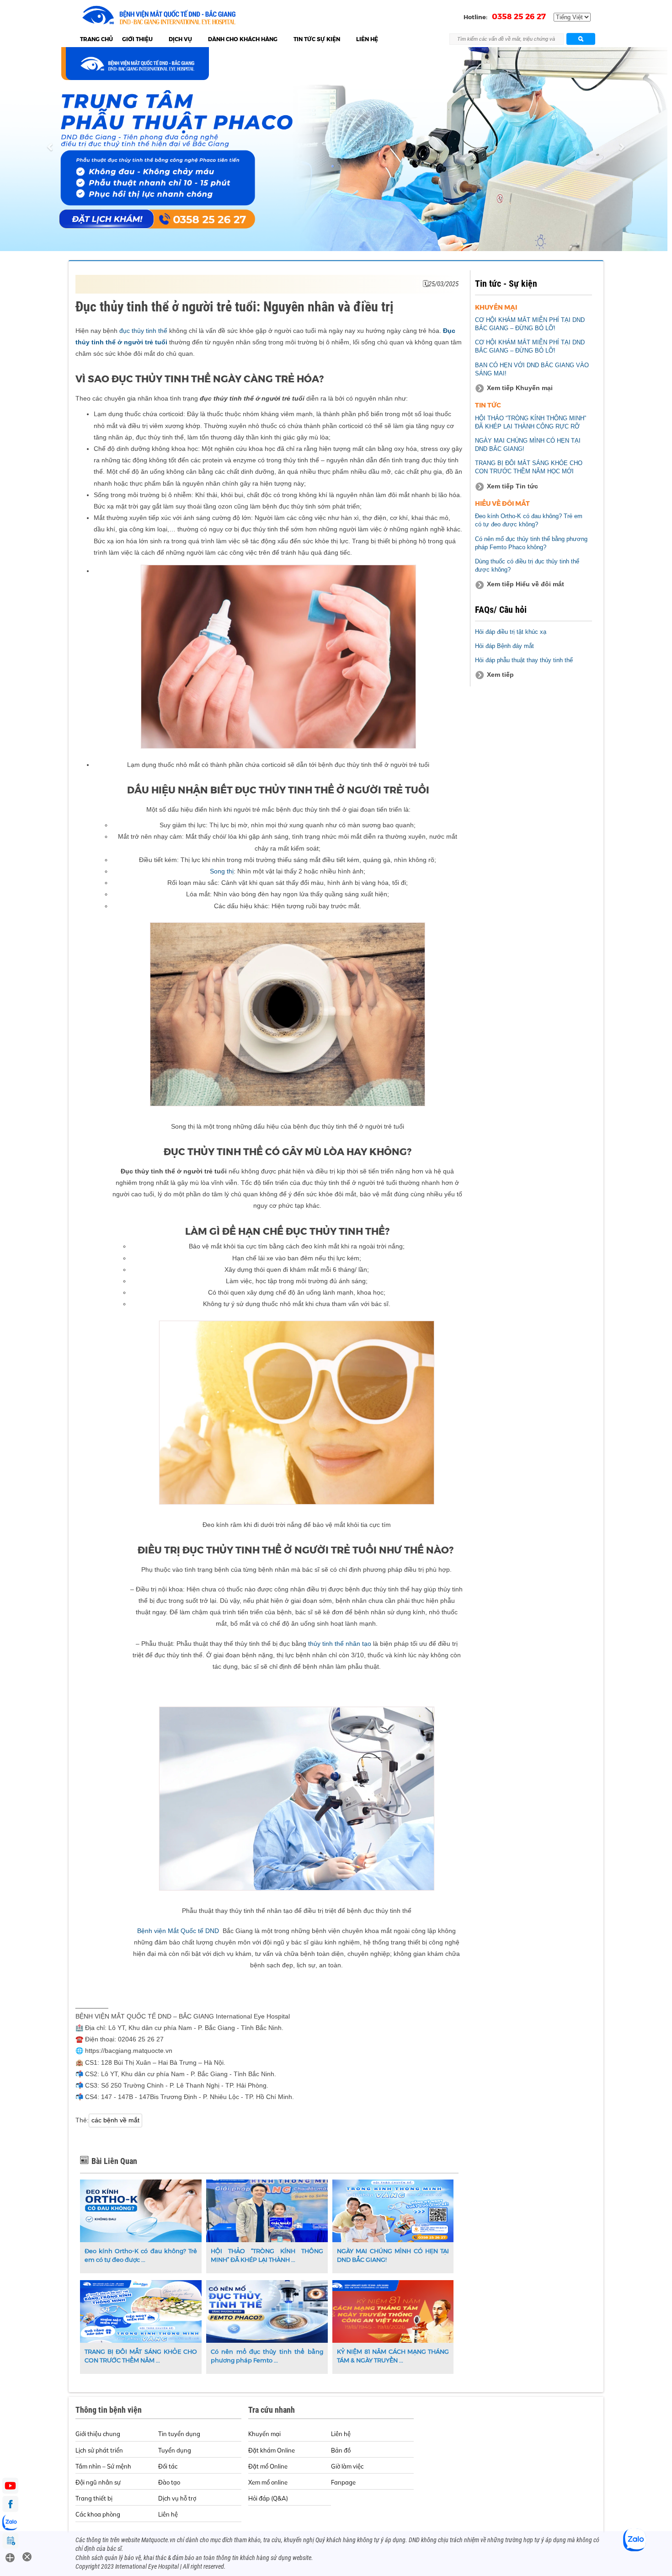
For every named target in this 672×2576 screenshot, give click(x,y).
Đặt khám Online (272, 2450)
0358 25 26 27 (519, 16)
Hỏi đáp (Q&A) (268, 2498)
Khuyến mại (264, 2434)
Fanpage (343, 2482)
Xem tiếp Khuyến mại (520, 388)
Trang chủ (96, 39)
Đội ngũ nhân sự (98, 2482)
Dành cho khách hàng (243, 39)
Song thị (222, 871)
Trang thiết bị (94, 2498)
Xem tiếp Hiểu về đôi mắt (525, 584)
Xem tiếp (500, 675)
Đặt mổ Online (268, 2466)
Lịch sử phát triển (99, 2450)
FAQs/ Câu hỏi (501, 610)
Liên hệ (367, 39)
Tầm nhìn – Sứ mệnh (103, 2466)
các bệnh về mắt (115, 2120)
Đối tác (168, 2466)
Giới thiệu (137, 39)
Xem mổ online (268, 2482)
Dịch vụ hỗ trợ (177, 2498)
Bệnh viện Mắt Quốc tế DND (179, 1931)
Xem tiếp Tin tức (512, 486)
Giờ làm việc (347, 2466)
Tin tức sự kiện (317, 39)
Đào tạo (169, 2482)
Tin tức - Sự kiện (506, 284)
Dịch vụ (180, 39)
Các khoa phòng (98, 2514)
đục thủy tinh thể (143, 331)
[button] (51, 149)
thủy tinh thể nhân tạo (340, 1644)
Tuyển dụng (175, 2450)
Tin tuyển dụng (179, 2434)
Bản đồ (341, 2450)
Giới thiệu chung (98, 2434)
